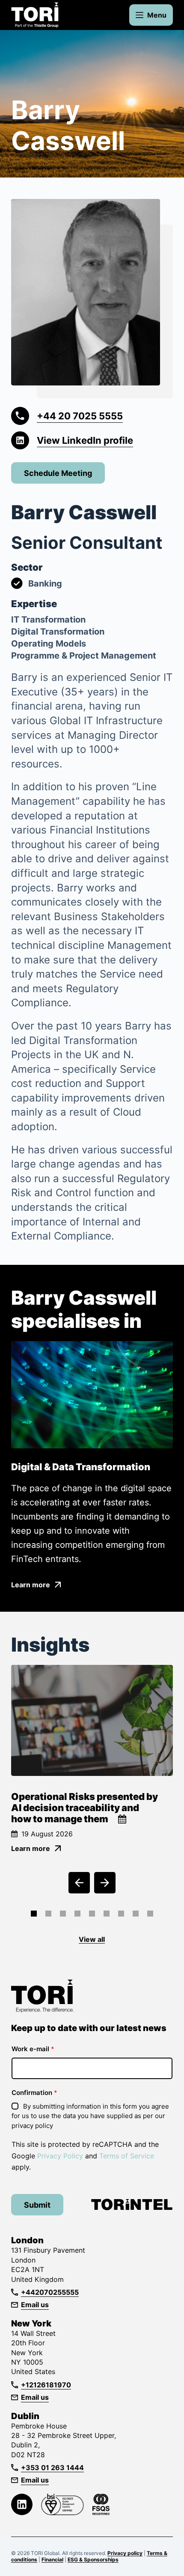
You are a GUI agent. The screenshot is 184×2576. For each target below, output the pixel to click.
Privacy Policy (60, 2156)
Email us (35, 2305)
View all (92, 1939)
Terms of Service (127, 2156)
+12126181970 (46, 2385)
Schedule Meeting (58, 473)
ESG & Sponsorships (93, 2559)
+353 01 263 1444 (52, 2468)
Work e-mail (33, 2049)
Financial (52, 2559)
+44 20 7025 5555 (80, 416)
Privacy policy (125, 2553)
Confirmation (34, 2093)
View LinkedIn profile (85, 440)
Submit (37, 2205)
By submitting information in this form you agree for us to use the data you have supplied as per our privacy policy (90, 2116)
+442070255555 (50, 2292)
